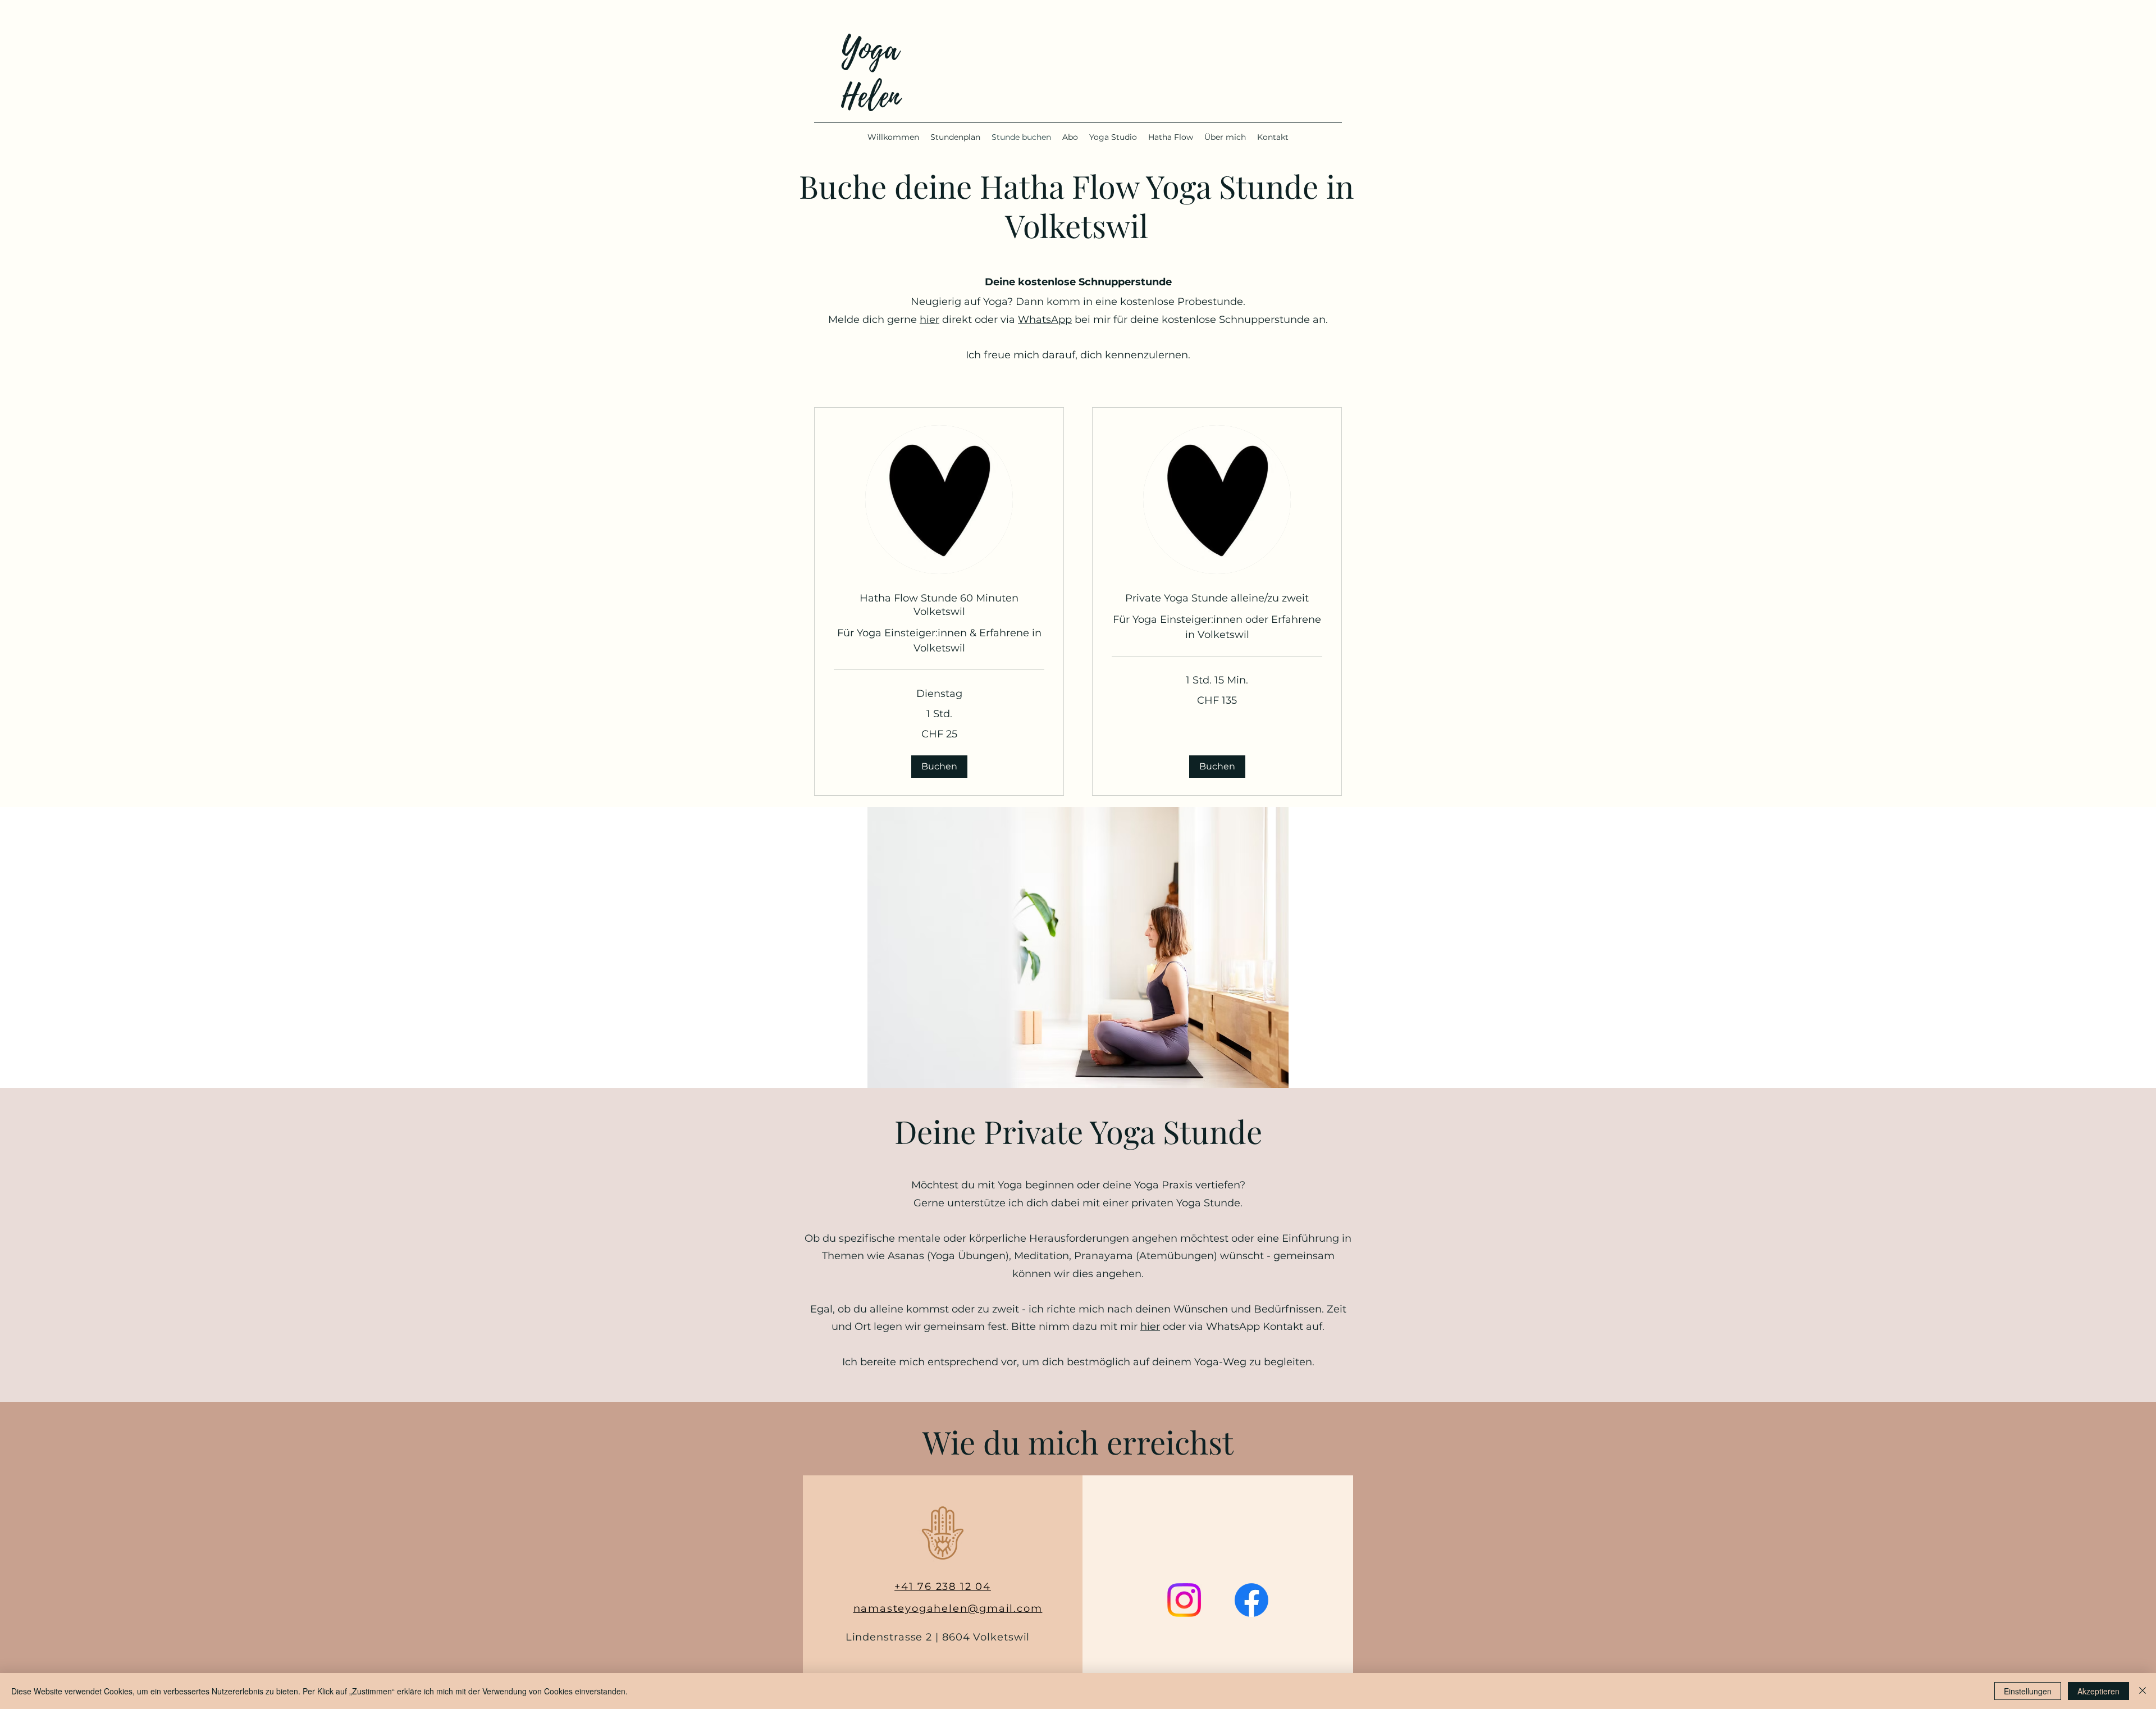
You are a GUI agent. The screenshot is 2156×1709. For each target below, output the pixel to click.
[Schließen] (2143, 1691)
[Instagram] (1184, 1600)
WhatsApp (1045, 320)
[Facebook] (1251, 1600)
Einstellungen (2028, 1691)
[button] (939, 767)
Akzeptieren (2098, 1691)
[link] (939, 605)
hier (929, 320)
